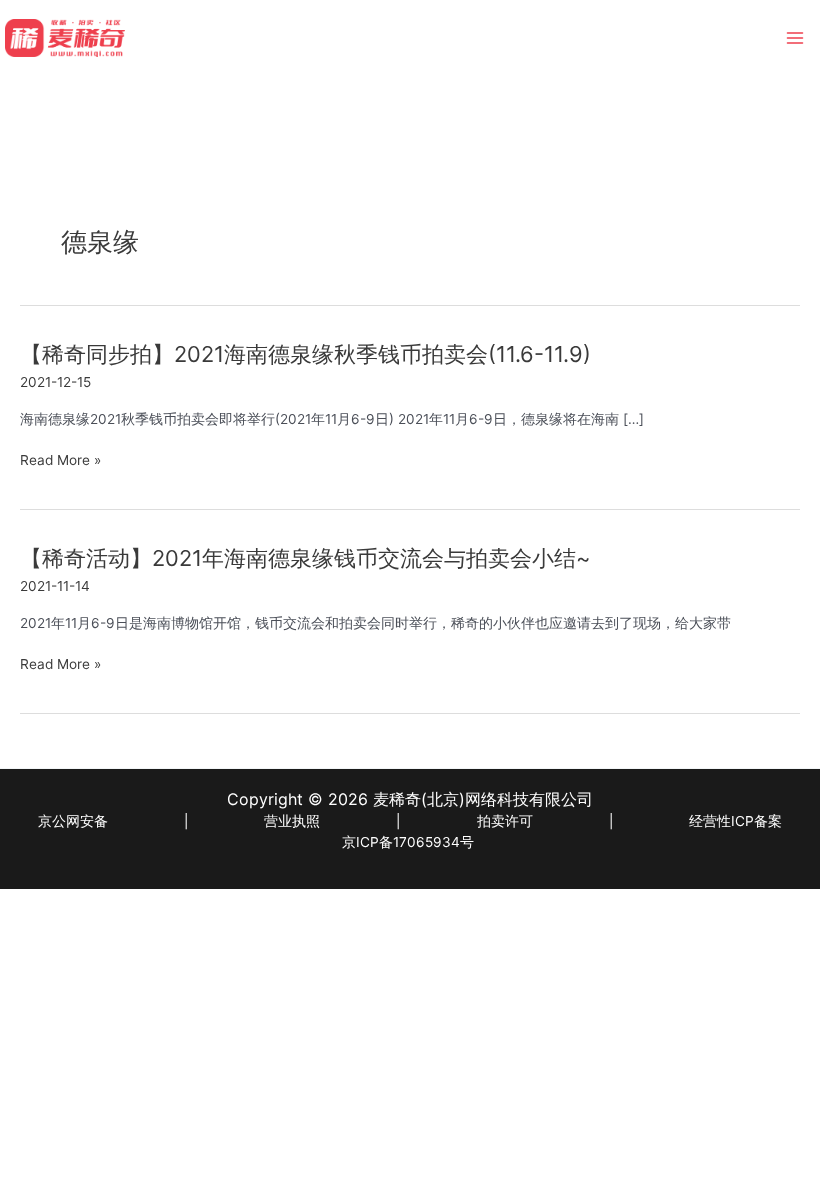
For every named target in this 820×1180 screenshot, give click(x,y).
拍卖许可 (505, 821)
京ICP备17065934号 (408, 842)
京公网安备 (73, 821)
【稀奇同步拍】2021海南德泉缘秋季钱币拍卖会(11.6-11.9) (305, 354)
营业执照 (292, 821)
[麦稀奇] (65, 38)
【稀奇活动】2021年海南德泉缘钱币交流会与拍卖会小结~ (305, 558)
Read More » (60, 461)
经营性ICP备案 (735, 821)
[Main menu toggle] (795, 38)
